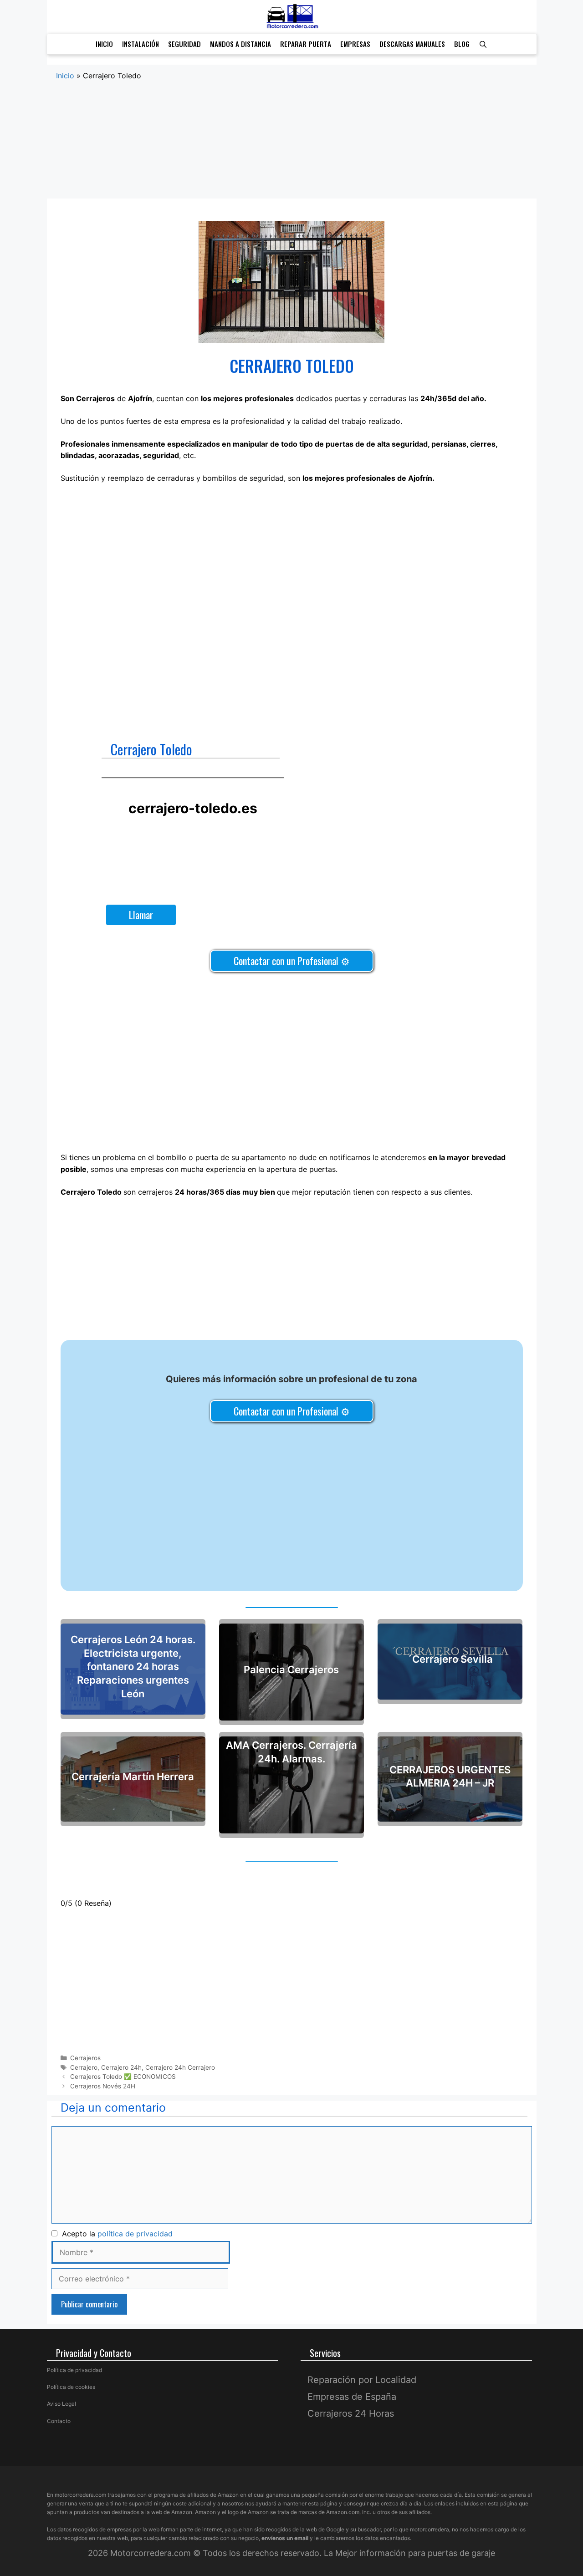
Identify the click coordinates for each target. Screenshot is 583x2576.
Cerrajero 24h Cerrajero (180, 2067)
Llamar (141, 915)
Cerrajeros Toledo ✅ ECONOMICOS (123, 2077)
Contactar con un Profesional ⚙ (292, 961)
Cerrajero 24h (121, 2067)
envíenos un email (285, 2538)
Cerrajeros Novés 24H (103, 2086)
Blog (462, 44)
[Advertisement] (292, 149)
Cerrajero (84, 2067)
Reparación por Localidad (362, 2380)
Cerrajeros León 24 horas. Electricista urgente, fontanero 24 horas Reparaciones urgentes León (133, 1666)
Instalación (141, 44)
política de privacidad (135, 2234)
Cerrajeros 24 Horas (351, 2413)
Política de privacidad (74, 2370)
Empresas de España (352, 2397)
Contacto (59, 2421)
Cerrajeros (85, 2058)
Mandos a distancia (240, 44)
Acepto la (115, 2234)
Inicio (104, 44)
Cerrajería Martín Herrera (133, 1777)
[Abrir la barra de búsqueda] (483, 44)
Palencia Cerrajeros (291, 1670)
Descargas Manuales (412, 44)
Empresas (355, 44)
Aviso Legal (61, 2404)
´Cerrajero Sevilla (450, 1659)
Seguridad (184, 44)
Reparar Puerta (306, 44)
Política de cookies (71, 2387)
